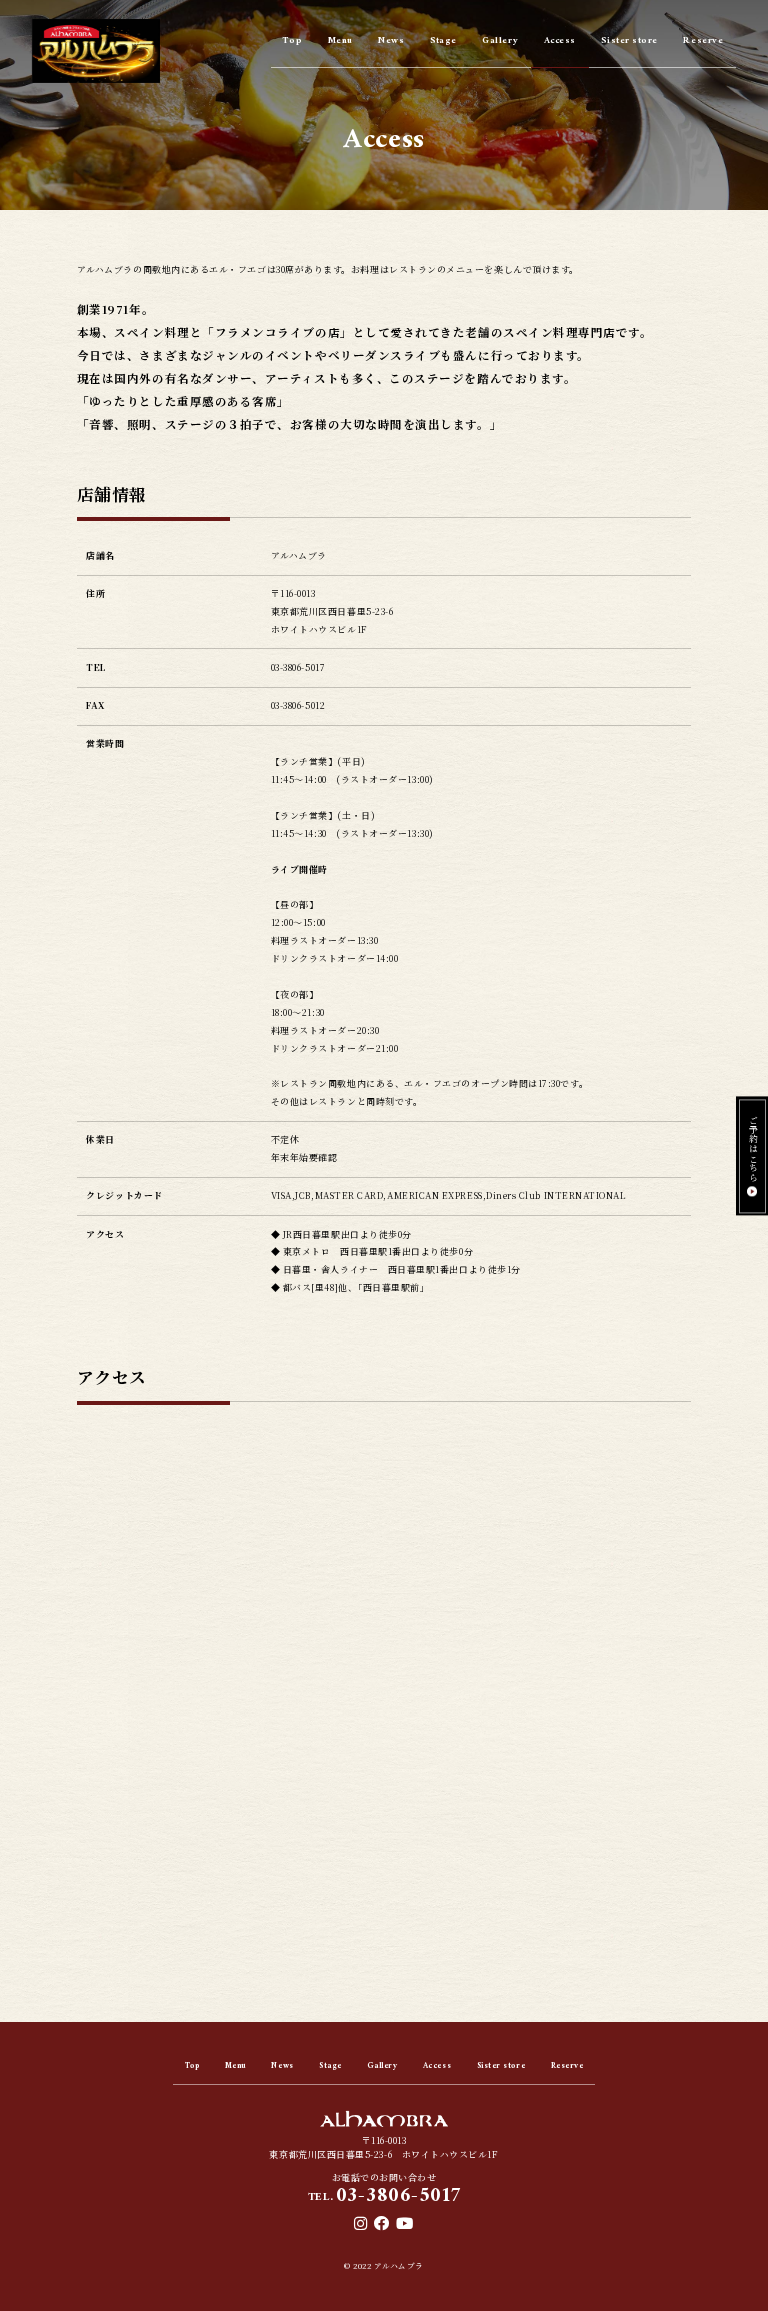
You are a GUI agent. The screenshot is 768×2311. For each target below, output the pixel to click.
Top (292, 42)
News (391, 42)
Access (560, 42)
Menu (340, 42)
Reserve (703, 42)
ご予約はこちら (752, 1148)
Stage (443, 42)
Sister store (629, 42)
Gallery (500, 42)
